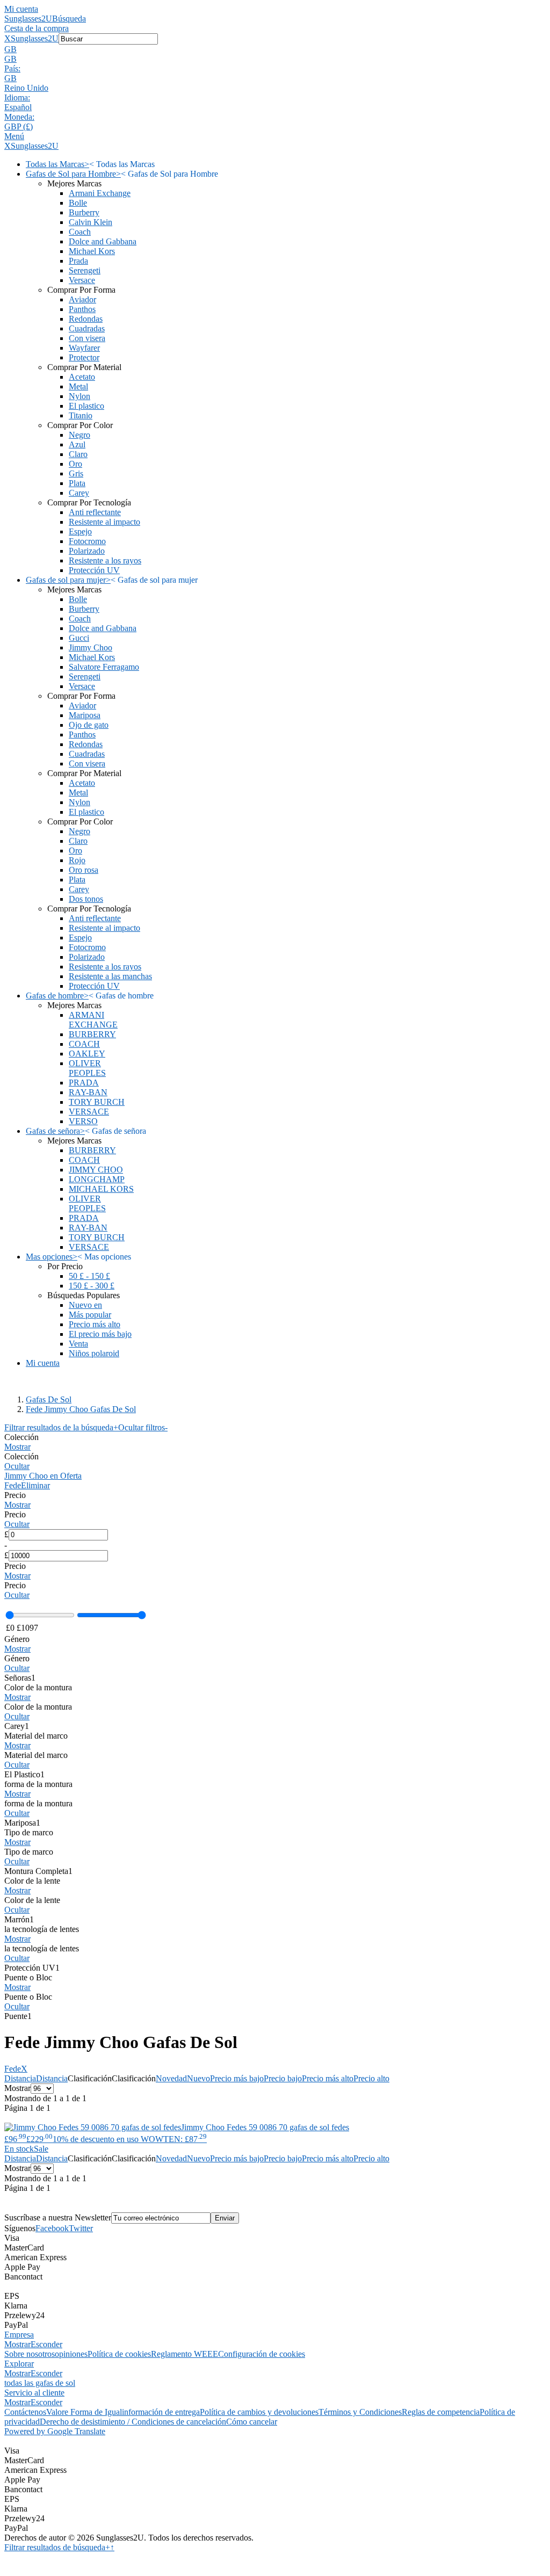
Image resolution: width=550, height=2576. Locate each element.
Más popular (90, 1315)
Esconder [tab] (46, 2344)
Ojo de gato (89, 725)
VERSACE (89, 1112)
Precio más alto (95, 1324)
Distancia (20, 2078)
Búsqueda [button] (69, 19)
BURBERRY (92, 1034)
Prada (78, 261)
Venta (78, 1344)
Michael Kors (92, 251)
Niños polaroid (94, 1353)
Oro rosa (84, 870)
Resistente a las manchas (110, 976)
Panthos (82, 309)
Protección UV (94, 570)
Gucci (79, 638)
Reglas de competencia (441, 2412)
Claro (78, 454)
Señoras (20, 1678)
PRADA (84, 1083)
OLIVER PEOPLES (87, 1068)
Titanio (81, 415)
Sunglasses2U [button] (35, 38)
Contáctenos (25, 2412)
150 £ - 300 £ (92, 1286)
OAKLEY (87, 1054)
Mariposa (85, 715)
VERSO (83, 1121)
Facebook (52, 2228)
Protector (84, 357)
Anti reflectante (95, 512)
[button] (275, 49)
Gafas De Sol (49, 1399)
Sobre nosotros (30, 2354)
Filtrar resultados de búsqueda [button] (57, 2547)
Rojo (77, 860)
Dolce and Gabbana (103, 241)
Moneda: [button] (19, 117)
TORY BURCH (97, 1102)
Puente (18, 2016)
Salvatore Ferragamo (104, 667)
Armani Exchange (100, 193)
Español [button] (18, 107)
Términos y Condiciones (360, 2412)
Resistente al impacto (104, 522)
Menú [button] (14, 136)
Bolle (78, 203)
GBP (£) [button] (19, 126)
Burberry (84, 212)
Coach (80, 232)
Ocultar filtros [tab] (143, 1427)
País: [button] (12, 68)
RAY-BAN (88, 1092)
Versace (82, 280)
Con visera (87, 338)
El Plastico (24, 1774)
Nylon (79, 396)
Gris (76, 473)
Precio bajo (283, 2078)
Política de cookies (119, 2354)
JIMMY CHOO (96, 1170)
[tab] (275, 1442)
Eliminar (35, 1485)
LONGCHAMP (97, 1179)
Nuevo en (85, 1305)
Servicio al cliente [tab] (34, 2393)
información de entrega (161, 2412)
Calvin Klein (91, 222)
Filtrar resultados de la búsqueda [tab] (61, 1427)
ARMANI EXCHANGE (93, 1020)
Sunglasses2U (28, 19)
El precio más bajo (100, 1334)
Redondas (86, 319)
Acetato (82, 377)
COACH (84, 1044)
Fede (13, 1485)
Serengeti (85, 270)
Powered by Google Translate (55, 2431)
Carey (79, 493)
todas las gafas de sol (40, 2383)
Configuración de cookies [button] (262, 2354)
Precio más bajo (237, 2078)
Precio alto (371, 2078)
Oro (75, 464)
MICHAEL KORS (101, 1189)
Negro (79, 435)
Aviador (82, 299)
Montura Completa (38, 1871)
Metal (78, 386)
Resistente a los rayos (105, 560)
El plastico (86, 406)
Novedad (171, 2078)
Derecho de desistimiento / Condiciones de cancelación (133, 2422)
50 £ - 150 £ (89, 1276)
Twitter (81, 2228)
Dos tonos (86, 899)
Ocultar (17, 1466)
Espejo (80, 531)
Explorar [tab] (19, 2364)
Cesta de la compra (37, 28)
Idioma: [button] (17, 97)
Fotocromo (87, 541)
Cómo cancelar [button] (252, 2422)
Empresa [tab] (19, 2335)
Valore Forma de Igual (84, 2412)
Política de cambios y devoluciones (259, 2412)
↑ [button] (112, 2547)
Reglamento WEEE (184, 2354)
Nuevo (198, 2078)
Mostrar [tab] (17, 2344)
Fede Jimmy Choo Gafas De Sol (81, 1409)
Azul (77, 444)
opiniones (71, 2354)
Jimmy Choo (91, 647)
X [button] (8, 38)
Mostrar (17, 1447)
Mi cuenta (21, 9)
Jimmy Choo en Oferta (43, 1476)
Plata (77, 483)
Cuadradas (87, 328)
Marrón (19, 1919)
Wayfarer (84, 348)
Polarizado (87, 551)
